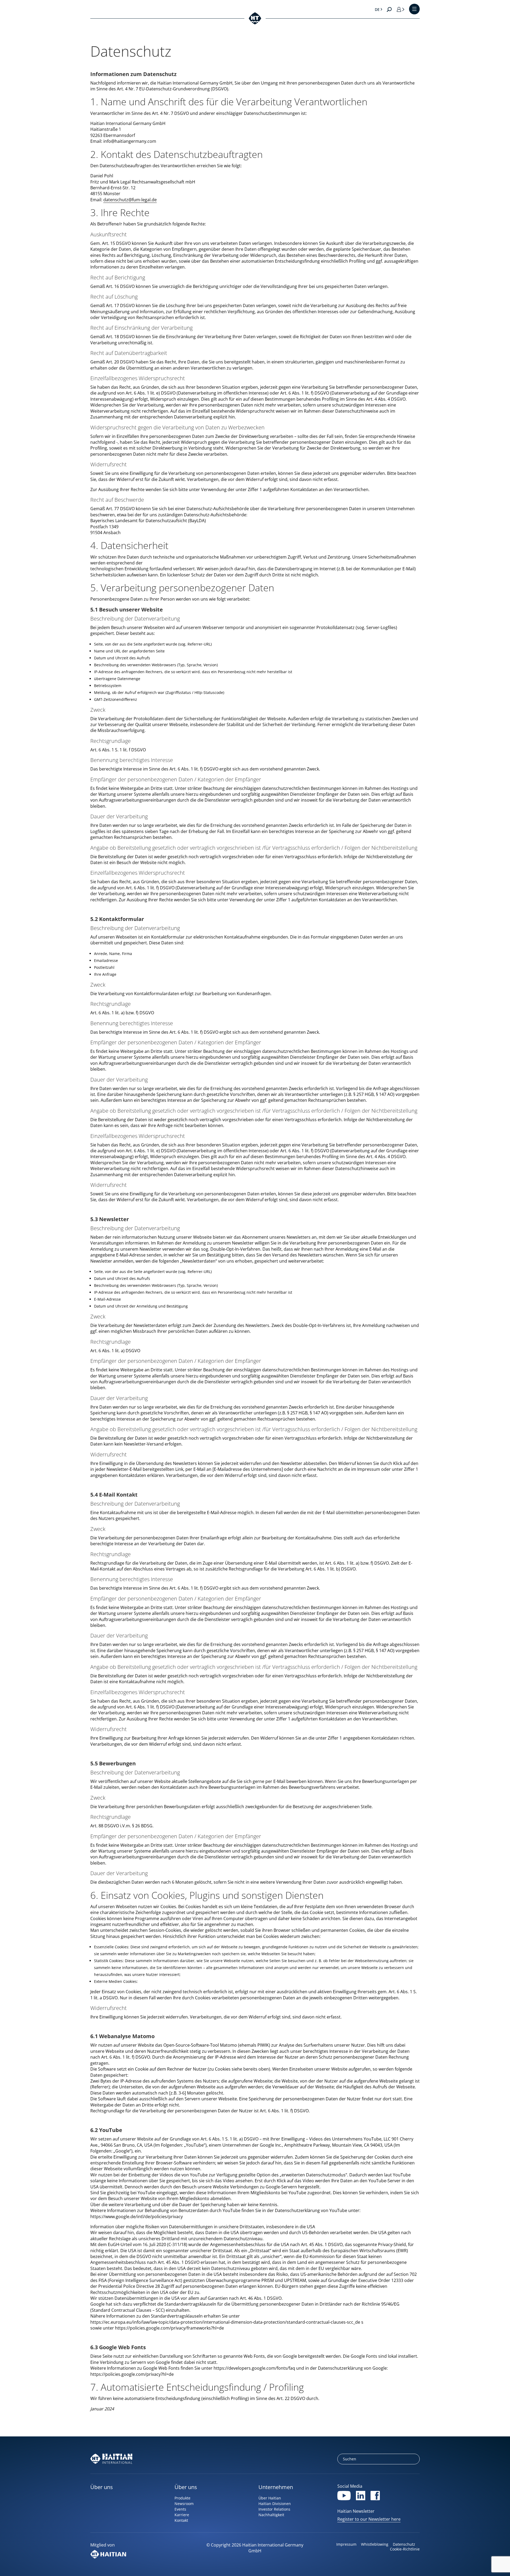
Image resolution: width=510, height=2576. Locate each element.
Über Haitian (270, 2498)
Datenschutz (404, 2544)
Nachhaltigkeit (271, 2515)
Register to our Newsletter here (369, 2519)
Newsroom (184, 2504)
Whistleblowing (375, 2544)
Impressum (346, 2544)
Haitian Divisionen (275, 2504)
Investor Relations (274, 2509)
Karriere (182, 2515)
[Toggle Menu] (414, 9)
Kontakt (181, 2520)
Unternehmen (276, 2487)
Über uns (102, 2487)
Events (180, 2509)
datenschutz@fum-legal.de (130, 200)
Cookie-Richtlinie (405, 2549)
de (377, 9)
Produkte (182, 2498)
